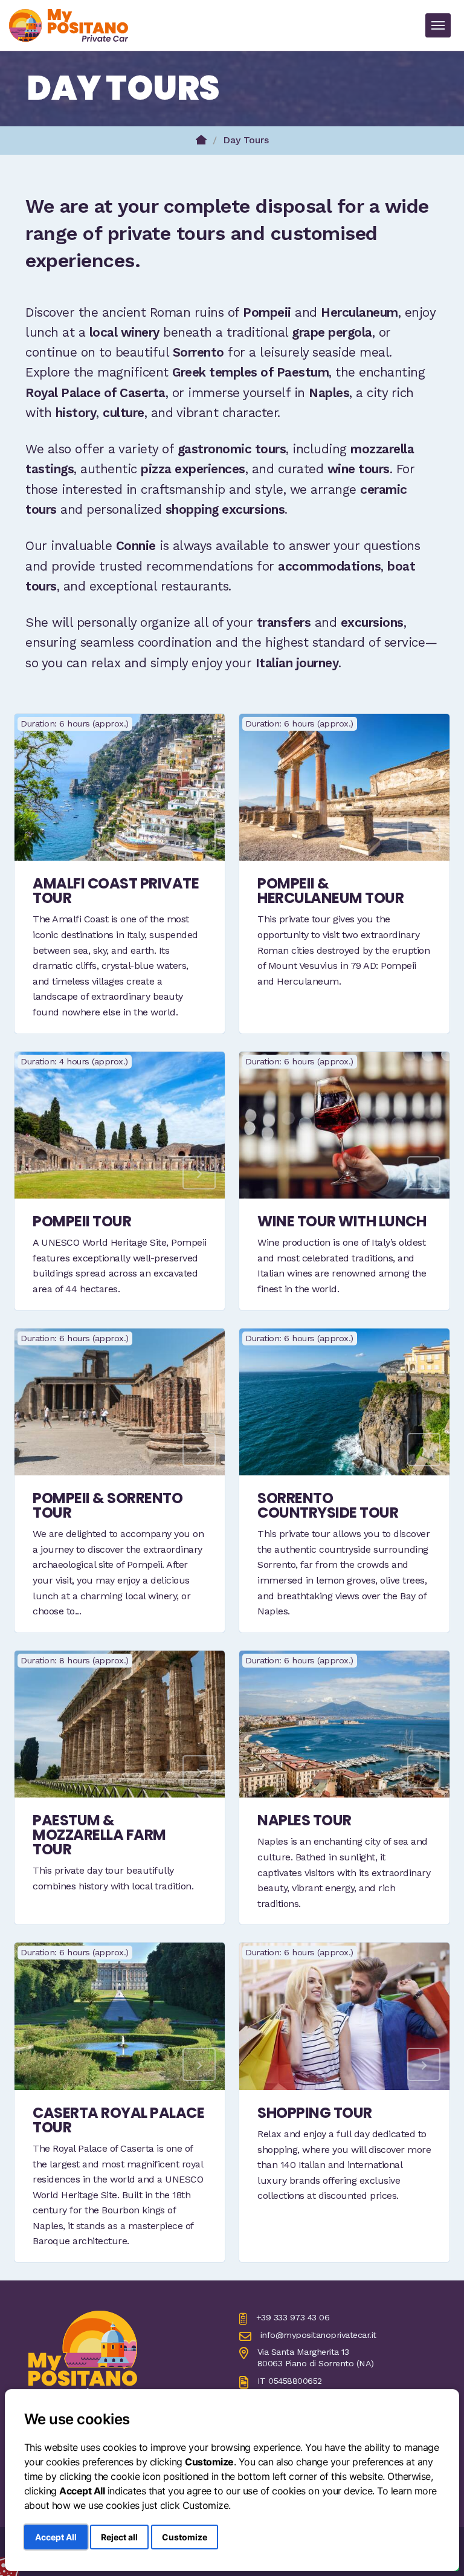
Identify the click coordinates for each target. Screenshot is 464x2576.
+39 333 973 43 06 (293, 2317)
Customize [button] (185, 2537)
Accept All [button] (56, 2537)
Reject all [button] (119, 2537)
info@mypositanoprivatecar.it (318, 2335)
